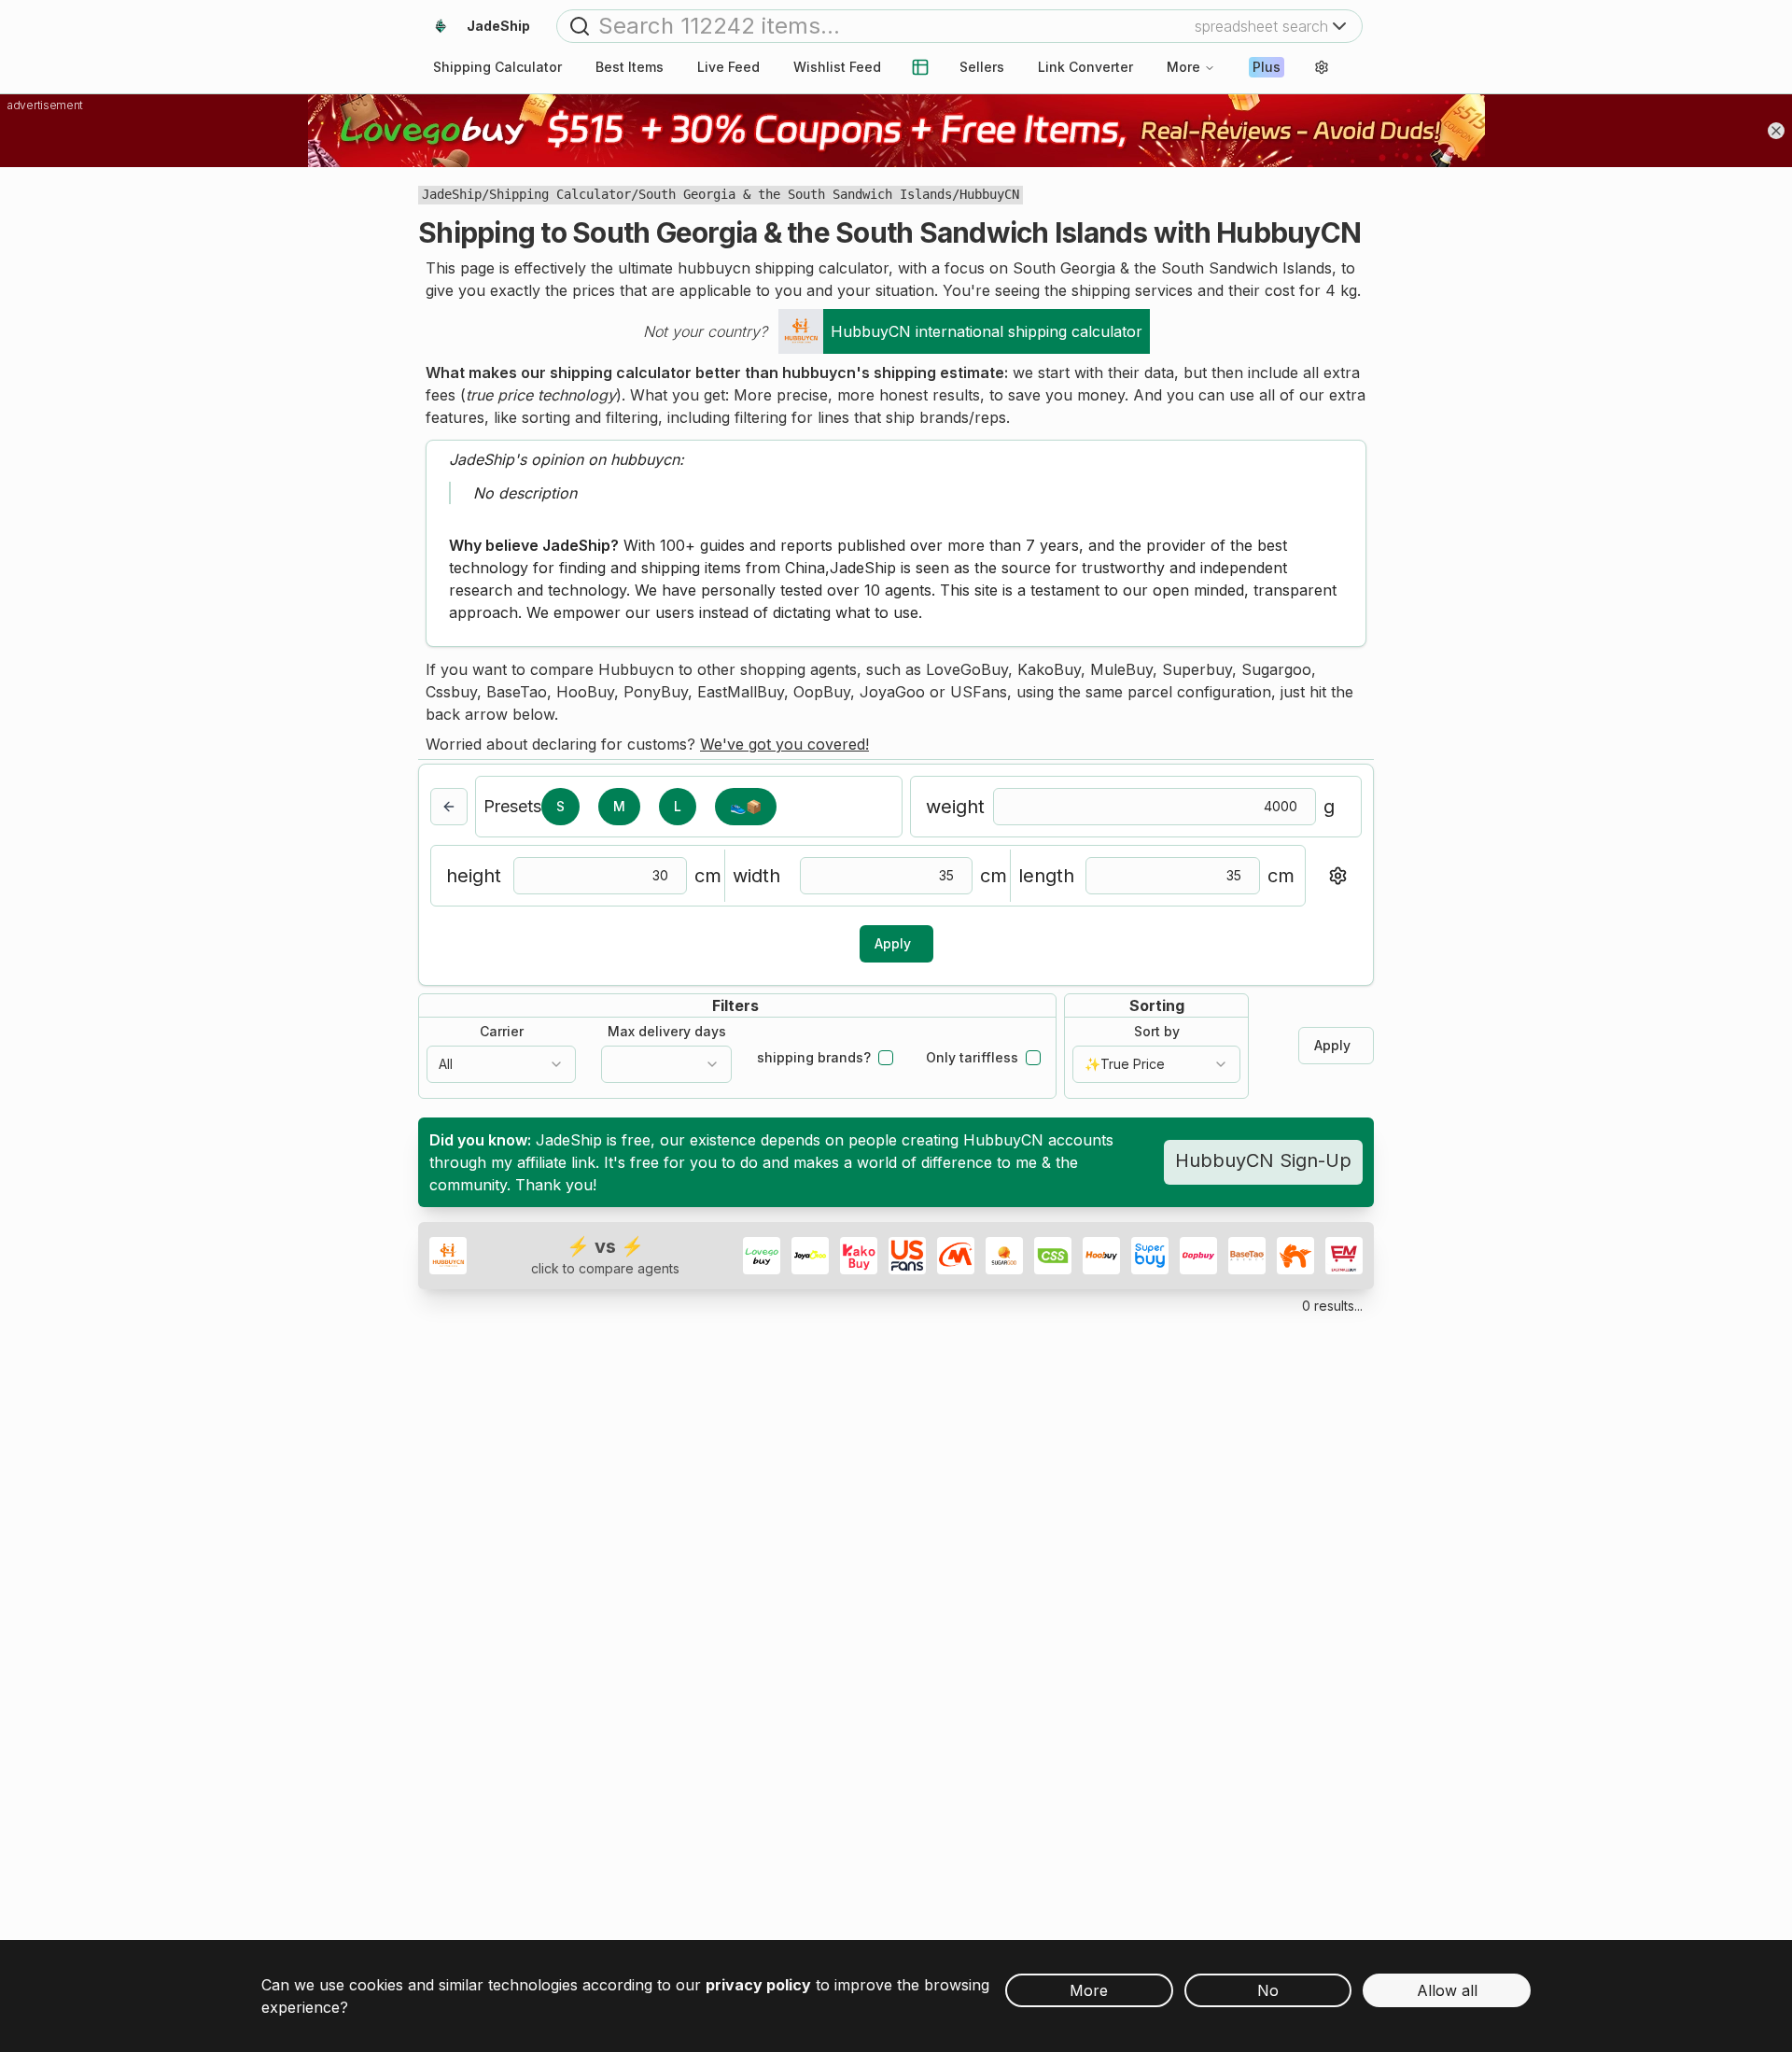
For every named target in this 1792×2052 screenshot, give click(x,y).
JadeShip (452, 194)
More (1183, 67)
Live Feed (728, 67)
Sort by (1157, 1032)
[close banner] (1776, 131)
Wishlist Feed (837, 67)
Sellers (982, 67)
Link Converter (1085, 67)
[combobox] (501, 1064)
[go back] (449, 807)
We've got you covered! (784, 744)
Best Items (630, 67)
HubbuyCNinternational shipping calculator (987, 331)
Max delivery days (667, 1032)
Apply (893, 943)
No (1268, 1990)
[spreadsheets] (920, 67)
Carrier (502, 1032)
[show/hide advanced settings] (1337, 876)
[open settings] (1322, 67)
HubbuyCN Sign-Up (1263, 1160)
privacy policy (758, 1985)
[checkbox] (886, 1058)
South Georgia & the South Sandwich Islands (795, 194)
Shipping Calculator (560, 194)
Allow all (1447, 1990)
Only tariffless (972, 1058)
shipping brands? (814, 1058)
